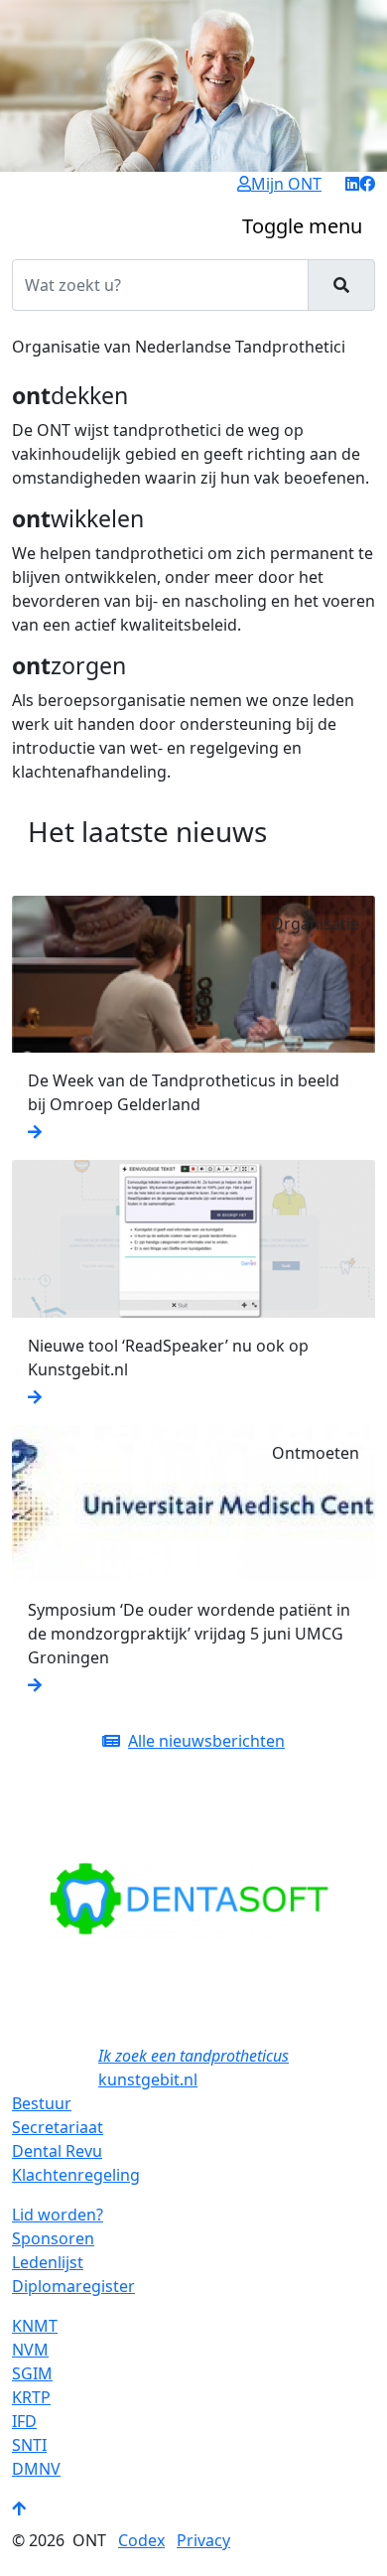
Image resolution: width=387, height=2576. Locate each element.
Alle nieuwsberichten (206, 1741)
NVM (30, 2350)
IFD (24, 2421)
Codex (141, 2540)
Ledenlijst (48, 2262)
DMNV (36, 2469)
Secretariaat (58, 2127)
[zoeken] (341, 285)
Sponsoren (53, 2238)
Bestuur (42, 2103)
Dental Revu (57, 2151)
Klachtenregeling (76, 2175)
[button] (39, 1899)
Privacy (203, 2540)
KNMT (35, 2326)
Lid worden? (58, 2215)
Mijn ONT (286, 184)
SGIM (32, 2373)
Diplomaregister (73, 2286)
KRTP (31, 2397)
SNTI (29, 2445)
